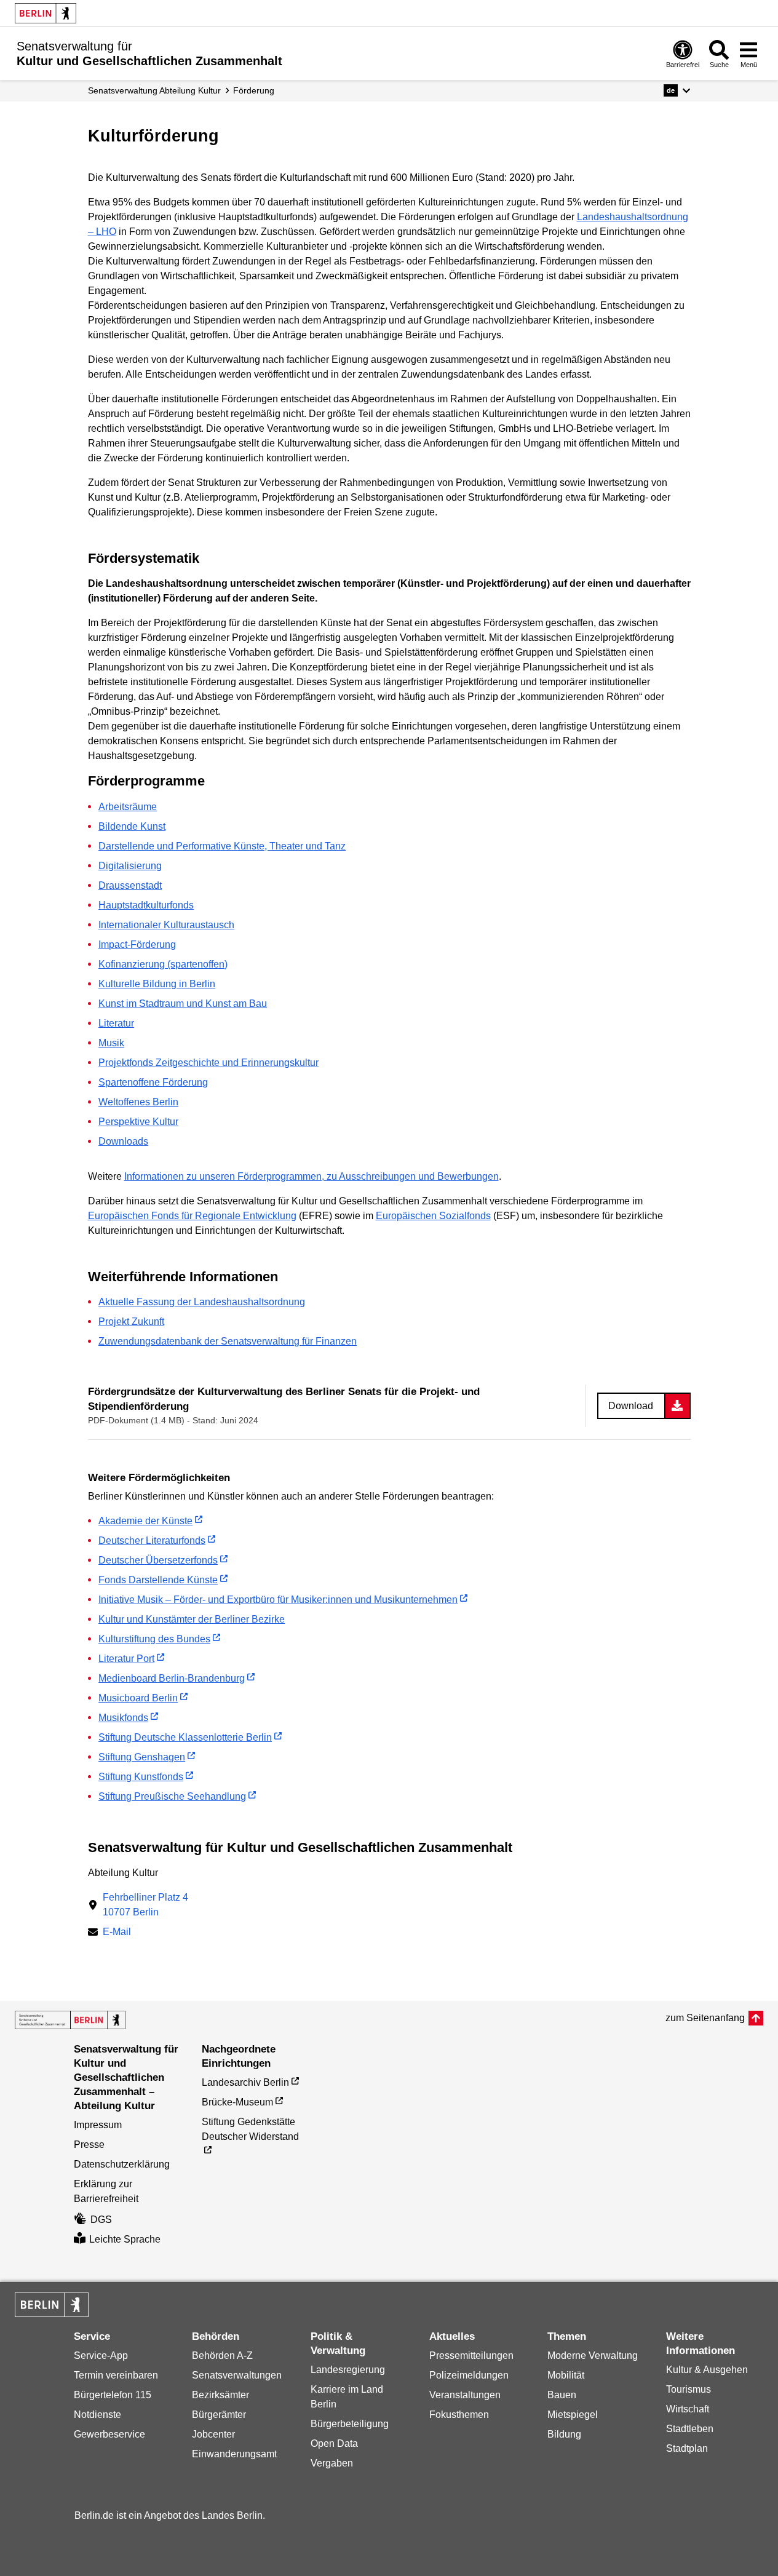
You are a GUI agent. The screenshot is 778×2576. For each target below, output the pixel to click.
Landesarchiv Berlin (245, 2082)
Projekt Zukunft (131, 1322)
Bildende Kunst (132, 826)
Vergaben (332, 2463)
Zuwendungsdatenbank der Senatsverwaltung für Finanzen (228, 1341)
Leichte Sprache (125, 2239)
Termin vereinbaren (116, 2375)
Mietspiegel (573, 2415)
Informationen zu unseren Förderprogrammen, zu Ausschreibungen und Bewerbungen (312, 1176)
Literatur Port (126, 1659)
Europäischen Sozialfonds (433, 1216)
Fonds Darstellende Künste (158, 1580)
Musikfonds (123, 1718)
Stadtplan (687, 2448)
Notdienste (97, 2415)
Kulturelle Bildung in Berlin (157, 984)
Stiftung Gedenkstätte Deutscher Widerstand (250, 2129)
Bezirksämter (220, 2395)
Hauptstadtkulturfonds (146, 905)
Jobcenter (213, 2434)
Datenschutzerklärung (122, 2164)
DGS (101, 2220)
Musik (111, 1043)
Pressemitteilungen (471, 2355)
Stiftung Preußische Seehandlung (172, 1796)
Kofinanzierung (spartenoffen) (163, 964)
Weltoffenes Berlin (138, 1102)
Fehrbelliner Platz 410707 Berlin (145, 1905)
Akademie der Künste (145, 1521)
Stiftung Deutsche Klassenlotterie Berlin (185, 1737)
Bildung (564, 2434)
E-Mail (117, 1933)
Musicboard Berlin (138, 1698)
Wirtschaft (688, 2409)
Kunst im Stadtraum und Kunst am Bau (183, 1004)
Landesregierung (348, 2370)
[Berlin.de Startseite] (46, 13)
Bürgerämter (219, 2415)
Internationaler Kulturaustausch (166, 925)
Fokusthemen (459, 2415)
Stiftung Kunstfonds (141, 1777)
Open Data (334, 2443)
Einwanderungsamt (234, 2454)
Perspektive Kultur (138, 1122)
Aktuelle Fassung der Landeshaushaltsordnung (202, 1302)
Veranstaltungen (465, 2395)
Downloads (123, 1141)
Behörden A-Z (222, 2355)
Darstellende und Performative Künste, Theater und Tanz (222, 846)
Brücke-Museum (237, 2102)
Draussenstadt (130, 885)
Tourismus (689, 2389)
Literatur (116, 1023)
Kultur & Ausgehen (707, 2370)
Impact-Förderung (137, 944)
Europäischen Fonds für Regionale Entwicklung (192, 1216)
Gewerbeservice (109, 2434)
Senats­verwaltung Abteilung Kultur (154, 90)
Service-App (101, 2355)
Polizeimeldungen (469, 2375)
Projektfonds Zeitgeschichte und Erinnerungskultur (208, 1063)
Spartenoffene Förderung (153, 1082)
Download (631, 1406)
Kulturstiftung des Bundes (154, 1639)
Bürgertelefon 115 (113, 2395)
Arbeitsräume (128, 807)
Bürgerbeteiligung (350, 2424)
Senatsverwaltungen (237, 2375)
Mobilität (566, 2375)
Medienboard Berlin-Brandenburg (172, 1678)
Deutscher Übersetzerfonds (158, 1560)
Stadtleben (690, 2429)
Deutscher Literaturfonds (152, 1540)
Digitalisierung (130, 866)
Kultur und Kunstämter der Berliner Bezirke (192, 1619)
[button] (677, 90)
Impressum (98, 2125)
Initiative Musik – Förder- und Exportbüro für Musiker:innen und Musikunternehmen (278, 1600)
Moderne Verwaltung (593, 2355)
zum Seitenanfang (705, 2018)
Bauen (562, 2395)
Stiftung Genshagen (142, 1757)
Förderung (254, 90)
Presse (89, 2145)
